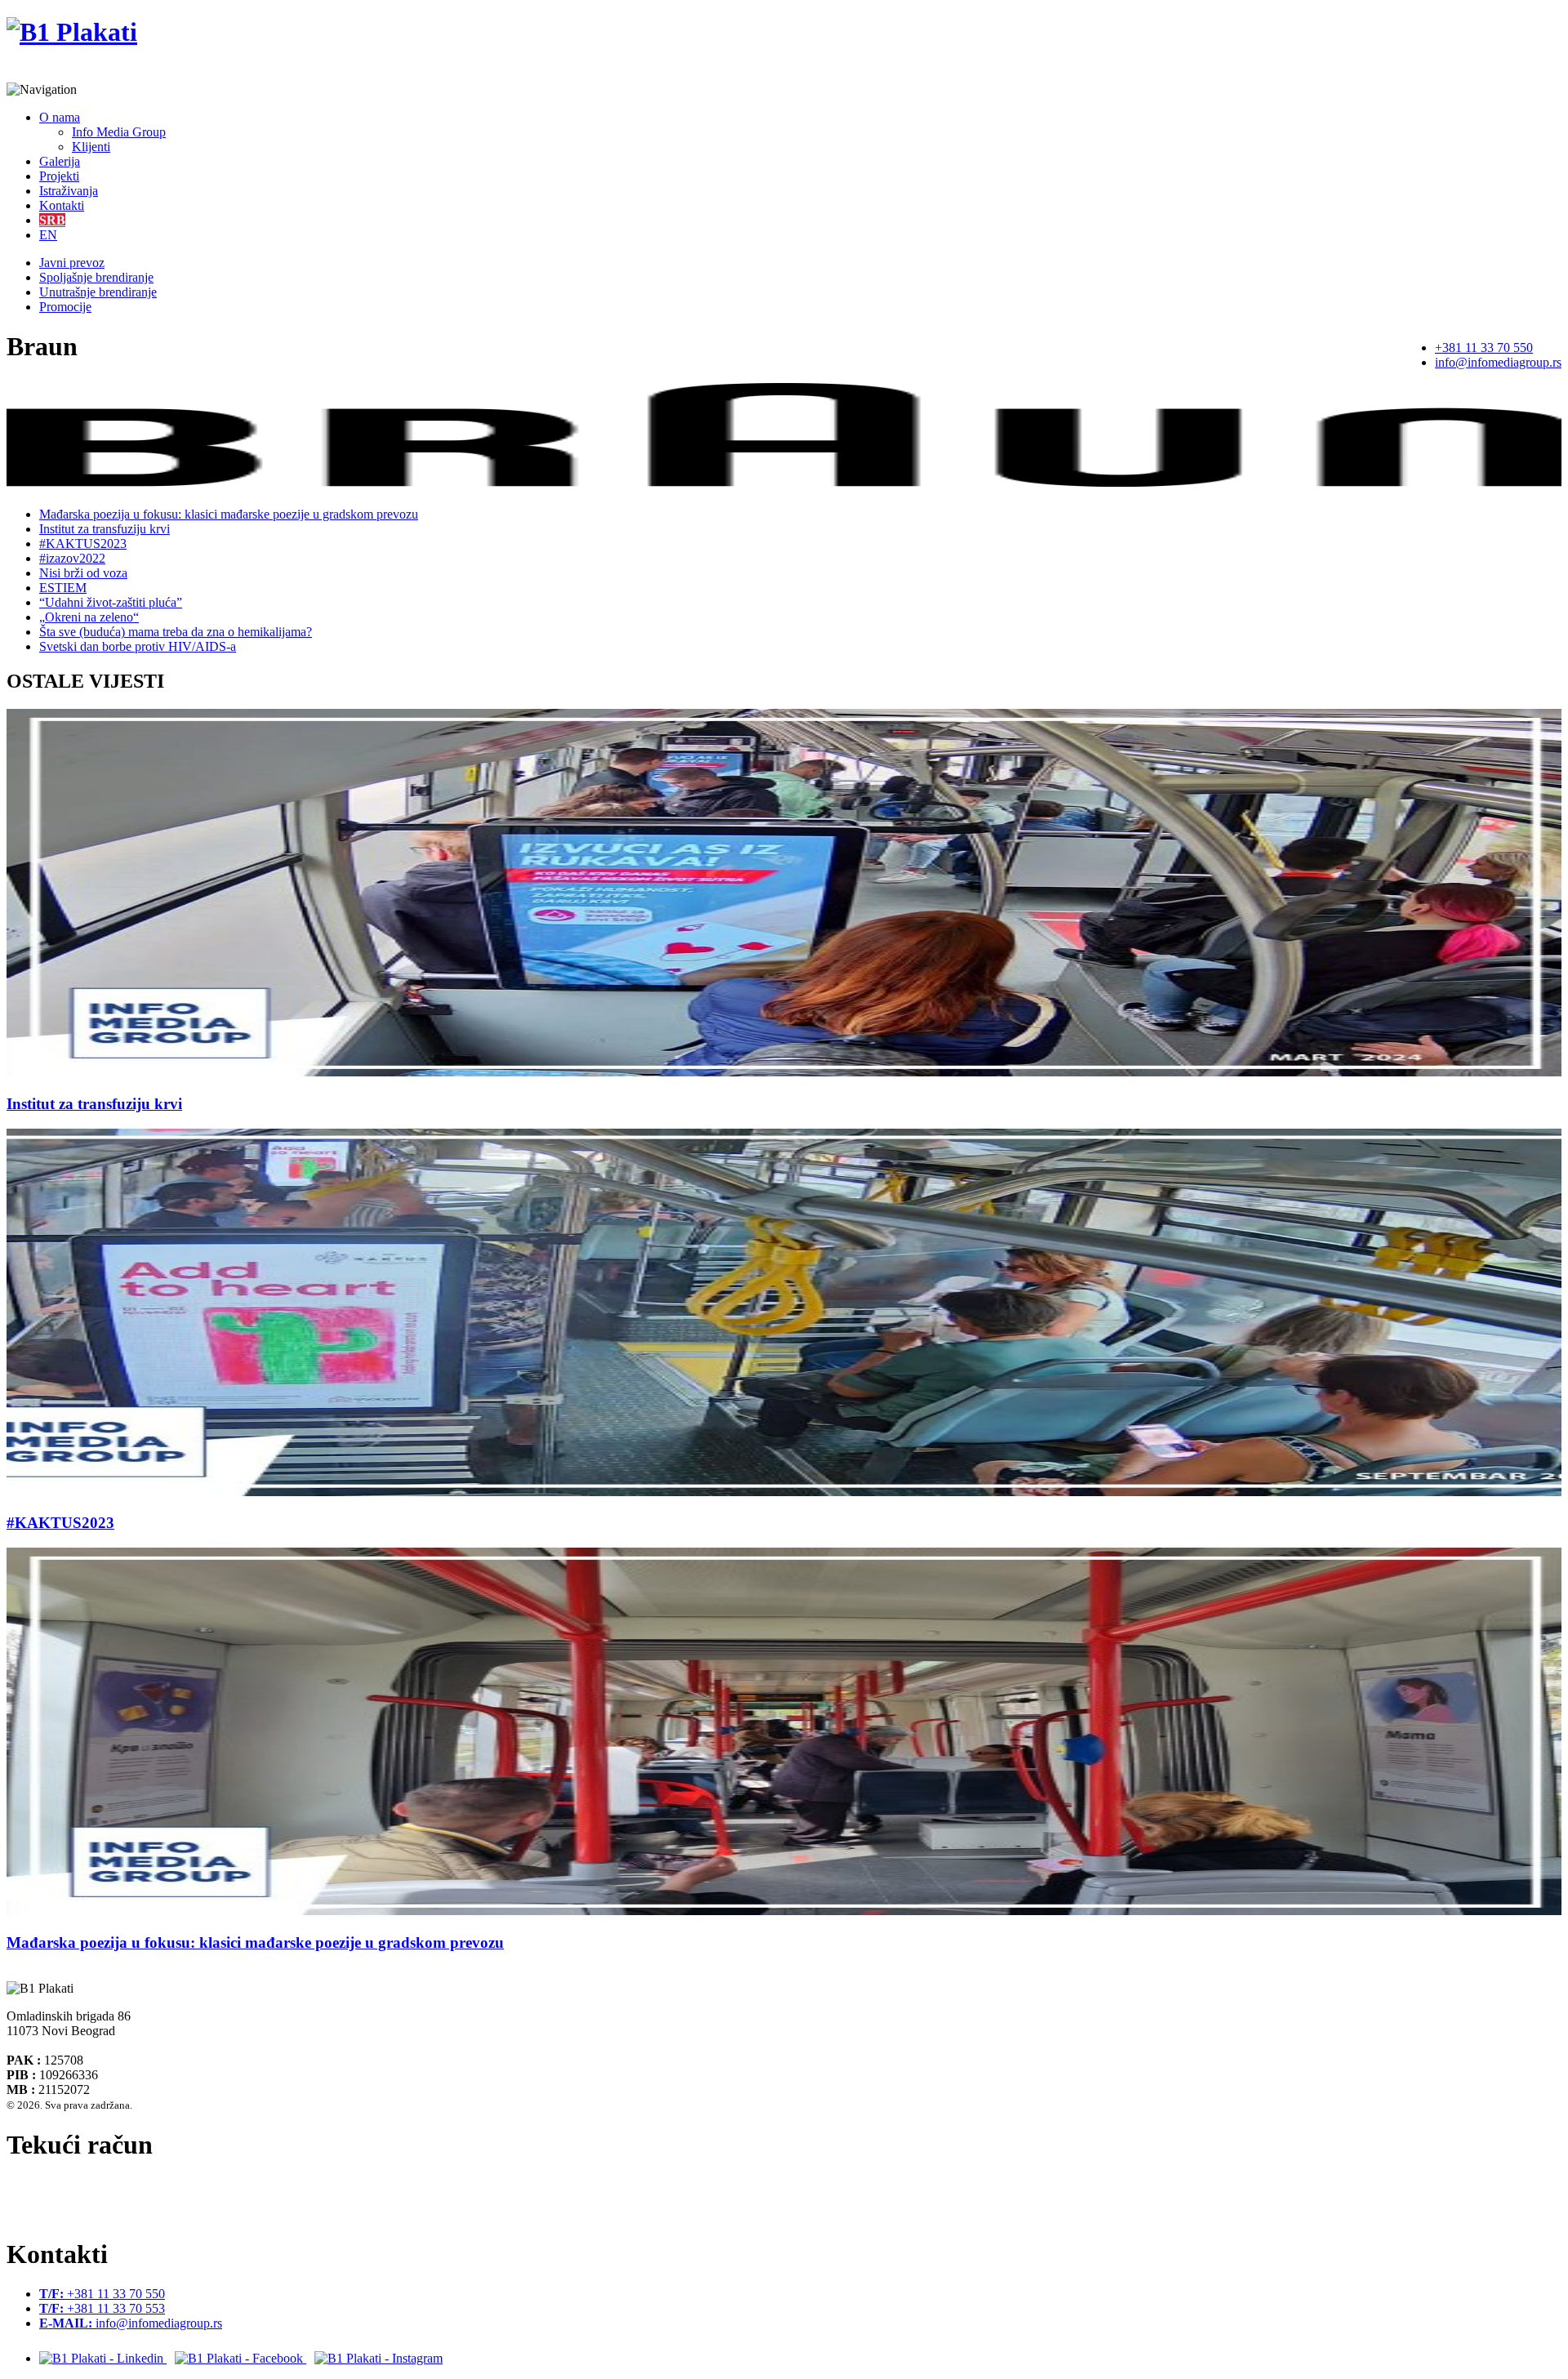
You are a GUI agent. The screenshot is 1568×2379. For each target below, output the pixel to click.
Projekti (59, 176)
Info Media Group (119, 132)
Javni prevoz (72, 263)
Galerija (60, 161)
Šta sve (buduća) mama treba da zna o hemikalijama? (176, 632)
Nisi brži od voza (83, 573)
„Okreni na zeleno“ (89, 617)
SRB (52, 220)
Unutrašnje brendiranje (98, 292)
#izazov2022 (72, 558)
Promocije (65, 307)
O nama (60, 117)
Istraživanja (69, 191)
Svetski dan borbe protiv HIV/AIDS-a (138, 646)
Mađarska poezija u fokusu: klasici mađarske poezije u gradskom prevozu (229, 514)
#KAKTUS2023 (83, 544)
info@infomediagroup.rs (1498, 362)
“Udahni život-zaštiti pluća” (111, 602)
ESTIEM (63, 588)
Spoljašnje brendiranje (96, 277)
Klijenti (91, 147)
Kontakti (62, 205)
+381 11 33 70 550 (1484, 347)
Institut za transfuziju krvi (105, 529)
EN (48, 235)
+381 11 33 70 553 (102, 2308)
